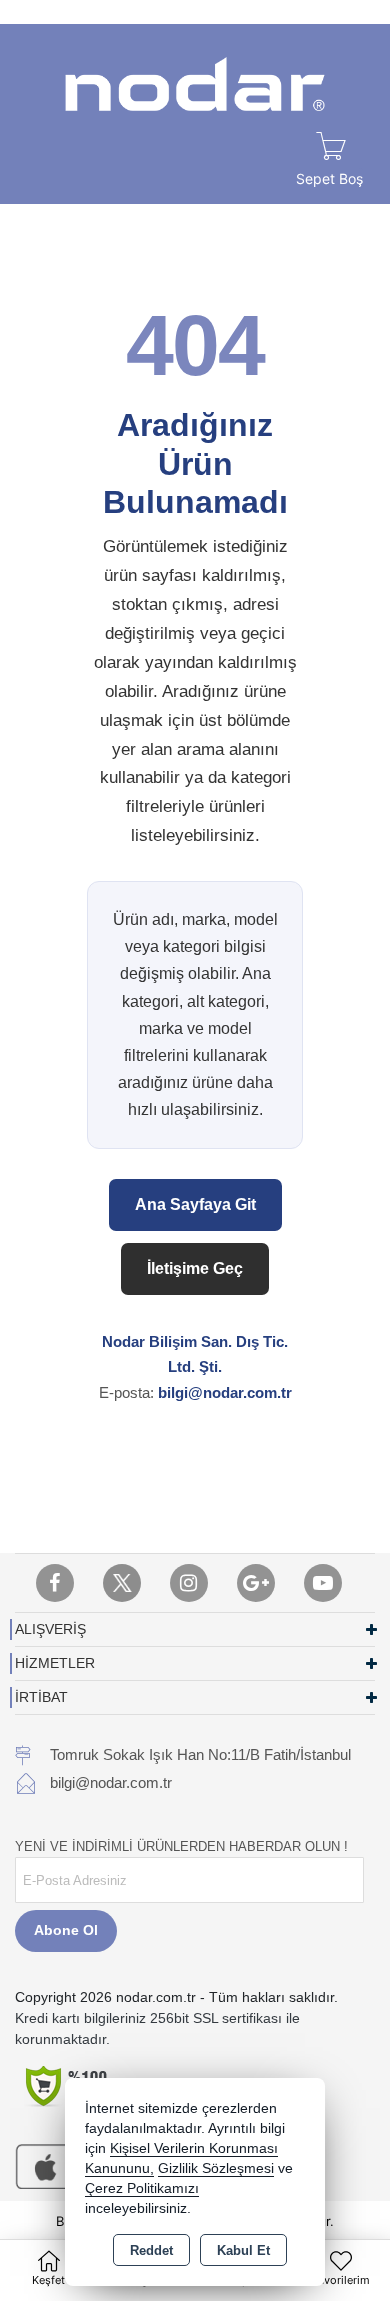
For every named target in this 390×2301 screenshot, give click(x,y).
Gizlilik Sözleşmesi (216, 2168)
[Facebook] (55, 1583)
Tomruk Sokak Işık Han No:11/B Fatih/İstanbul (200, 1754)
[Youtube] (323, 1583)
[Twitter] (122, 1583)
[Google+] (256, 1583)
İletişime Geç (195, 1268)
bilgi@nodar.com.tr (225, 1392)
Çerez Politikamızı (142, 2188)
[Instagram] (189, 1583)
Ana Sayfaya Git (195, 1204)
